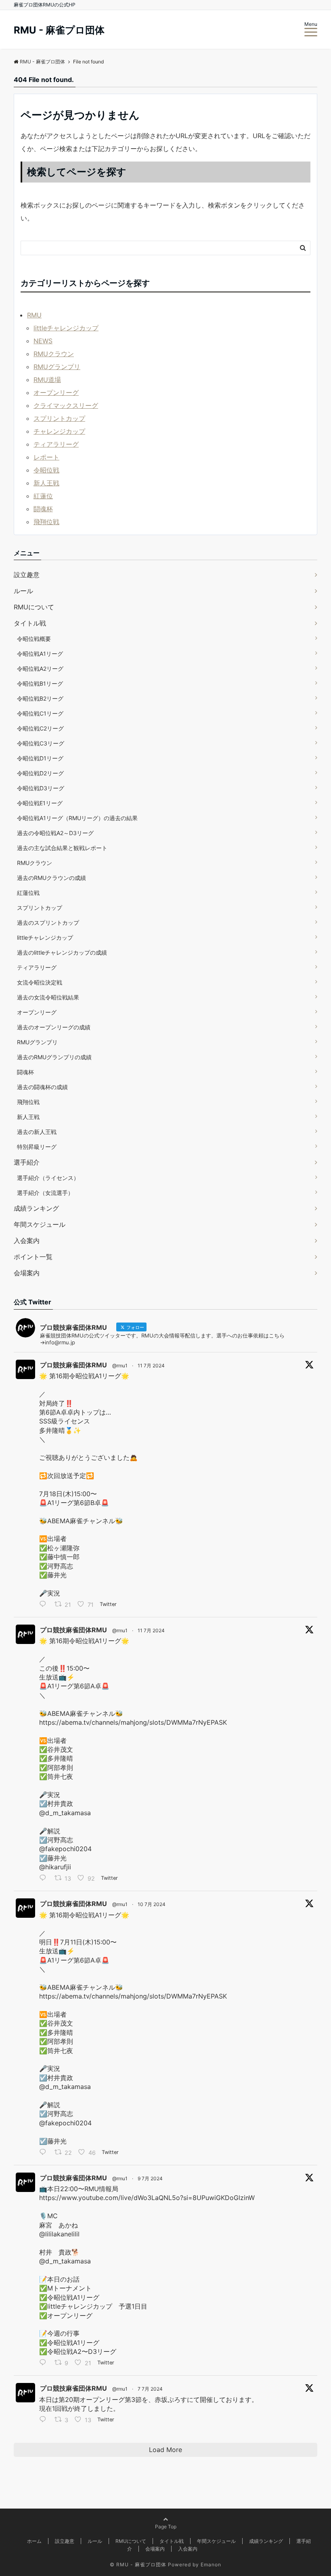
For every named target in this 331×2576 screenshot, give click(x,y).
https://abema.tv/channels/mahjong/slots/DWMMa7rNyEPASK (133, 1722)
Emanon (211, 2564)
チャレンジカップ (59, 431)
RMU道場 (47, 380)
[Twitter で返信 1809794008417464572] (45, 2420)
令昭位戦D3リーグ (41, 788)
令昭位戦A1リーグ (40, 654)
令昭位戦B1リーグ (40, 683)
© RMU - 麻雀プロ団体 (138, 2564)
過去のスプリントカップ (48, 923)
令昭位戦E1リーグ (40, 803)
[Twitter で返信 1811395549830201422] (45, 1605)
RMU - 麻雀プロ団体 (59, 30)
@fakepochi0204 (65, 1849)
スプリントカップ (59, 418)
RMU (34, 315)
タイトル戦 (30, 623)
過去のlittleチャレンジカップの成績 (62, 952)
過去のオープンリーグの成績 (54, 1027)
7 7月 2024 (150, 2389)
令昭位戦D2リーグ (40, 773)
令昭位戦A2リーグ (40, 669)
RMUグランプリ (57, 367)
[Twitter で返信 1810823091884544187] (45, 2364)
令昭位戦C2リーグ (40, 728)
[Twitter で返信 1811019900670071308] (45, 2153)
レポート (46, 457)
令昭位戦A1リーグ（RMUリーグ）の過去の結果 (77, 818)
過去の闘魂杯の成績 (42, 1087)
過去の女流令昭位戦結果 (48, 997)
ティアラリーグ (56, 444)
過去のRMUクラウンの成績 (51, 878)
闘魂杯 (43, 509)
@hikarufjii (55, 1867)
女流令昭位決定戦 (40, 982)
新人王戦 (46, 483)
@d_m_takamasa (65, 1813)
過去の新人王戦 (37, 1132)
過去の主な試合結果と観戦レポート (62, 848)
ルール (23, 591)
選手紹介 (27, 1162)
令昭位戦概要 (34, 639)
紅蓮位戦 (28, 893)
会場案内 (27, 1273)
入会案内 (27, 1241)
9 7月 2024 (150, 2178)
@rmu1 (120, 1366)
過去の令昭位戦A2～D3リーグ (55, 833)
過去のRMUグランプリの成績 (54, 1057)
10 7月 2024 (152, 1904)
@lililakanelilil (59, 2234)
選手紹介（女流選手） (45, 1193)
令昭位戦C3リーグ (41, 743)
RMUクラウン (54, 354)
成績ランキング (36, 1208)
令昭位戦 (46, 470)
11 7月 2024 (151, 1366)
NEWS (43, 341)
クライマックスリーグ (66, 405)
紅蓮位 (43, 496)
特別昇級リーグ (37, 1147)
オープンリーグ (56, 393)
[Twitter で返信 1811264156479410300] (45, 1879)
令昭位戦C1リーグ (40, 713)
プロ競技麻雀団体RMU (73, 1365)
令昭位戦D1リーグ (40, 758)
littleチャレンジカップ (66, 328)
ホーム (34, 2541)
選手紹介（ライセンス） (48, 1178)
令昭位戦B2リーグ (40, 698)
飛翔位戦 (46, 522)
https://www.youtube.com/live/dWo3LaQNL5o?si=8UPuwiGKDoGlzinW (147, 2198)
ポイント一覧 (33, 1257)
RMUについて (34, 607)
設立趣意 (27, 575)
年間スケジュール (40, 1224)
